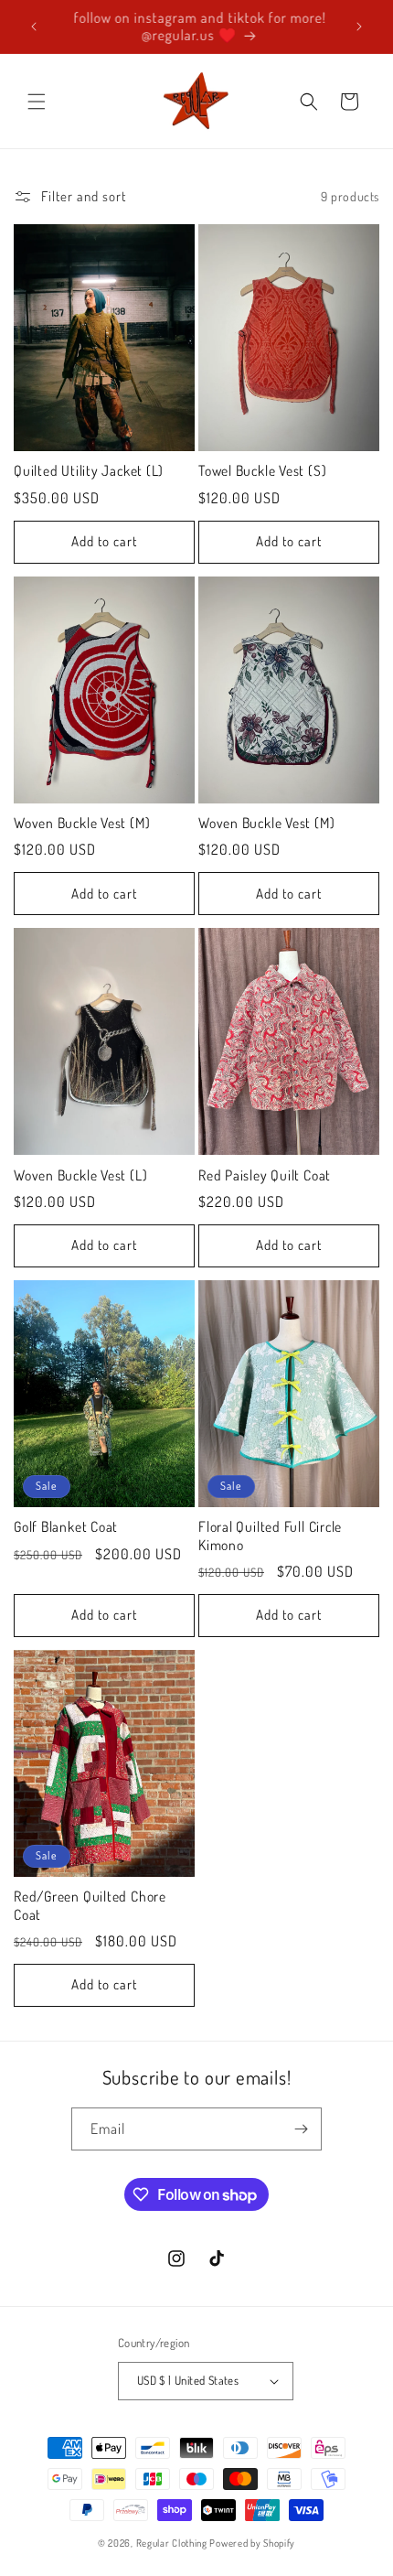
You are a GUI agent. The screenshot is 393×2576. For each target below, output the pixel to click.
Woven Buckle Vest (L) (80, 1175)
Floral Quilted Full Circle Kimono (270, 1536)
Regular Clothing (172, 2543)
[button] (37, 102)
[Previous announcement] (34, 27)
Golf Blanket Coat (66, 1527)
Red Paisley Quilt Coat (265, 1175)
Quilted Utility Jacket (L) (89, 471)
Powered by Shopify (252, 2543)
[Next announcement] (359, 27)
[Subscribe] (301, 2129)
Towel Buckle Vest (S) (262, 471)
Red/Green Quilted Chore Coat (90, 1905)
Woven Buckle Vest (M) (82, 823)
